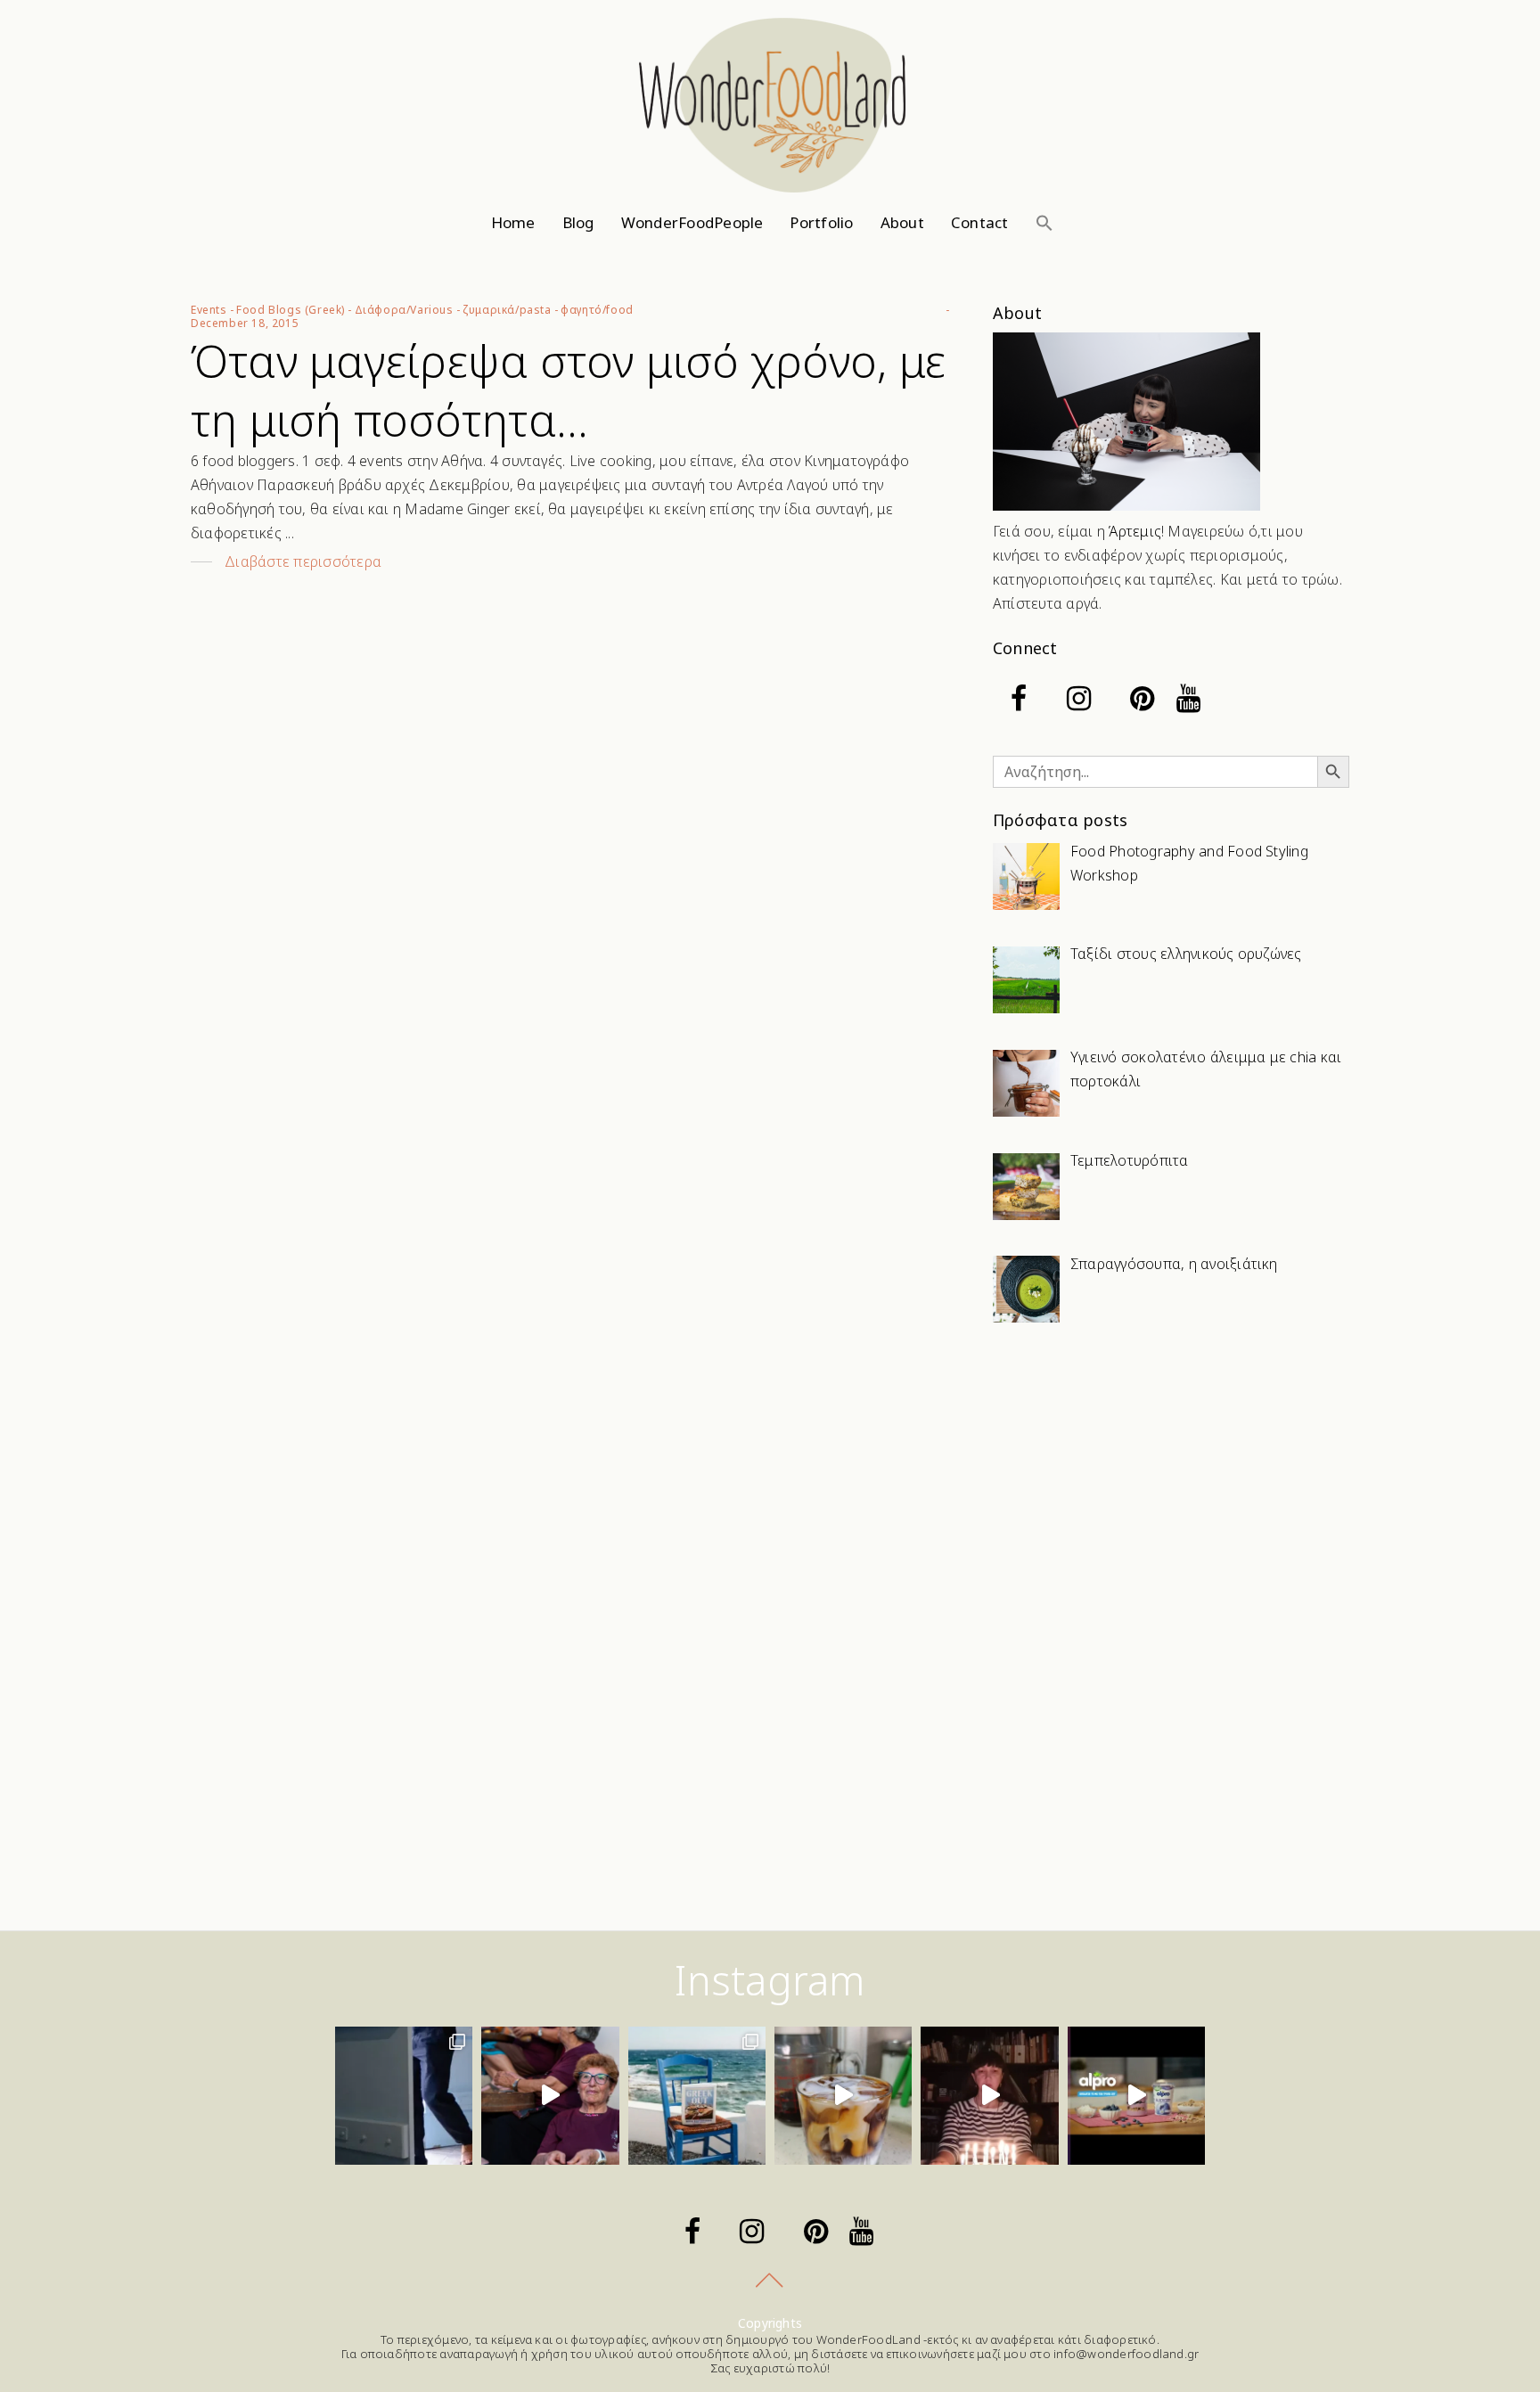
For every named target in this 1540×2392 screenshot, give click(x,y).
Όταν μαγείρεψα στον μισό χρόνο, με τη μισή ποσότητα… (568, 390)
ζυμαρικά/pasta (507, 310)
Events (209, 310)
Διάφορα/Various (404, 310)
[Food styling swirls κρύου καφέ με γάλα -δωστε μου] (843, 2095)
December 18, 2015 (245, 323)
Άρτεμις (1135, 531)
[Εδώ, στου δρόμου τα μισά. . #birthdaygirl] (989, 2095)
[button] (1044, 223)
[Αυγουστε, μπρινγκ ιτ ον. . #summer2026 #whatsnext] (404, 2095)
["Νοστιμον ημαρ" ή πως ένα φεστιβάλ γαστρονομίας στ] (550, 2095)
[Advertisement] (1171, 1480)
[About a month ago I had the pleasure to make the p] (697, 2095)
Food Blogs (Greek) (291, 310)
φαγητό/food (597, 310)
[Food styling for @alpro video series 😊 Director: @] (1136, 2095)
